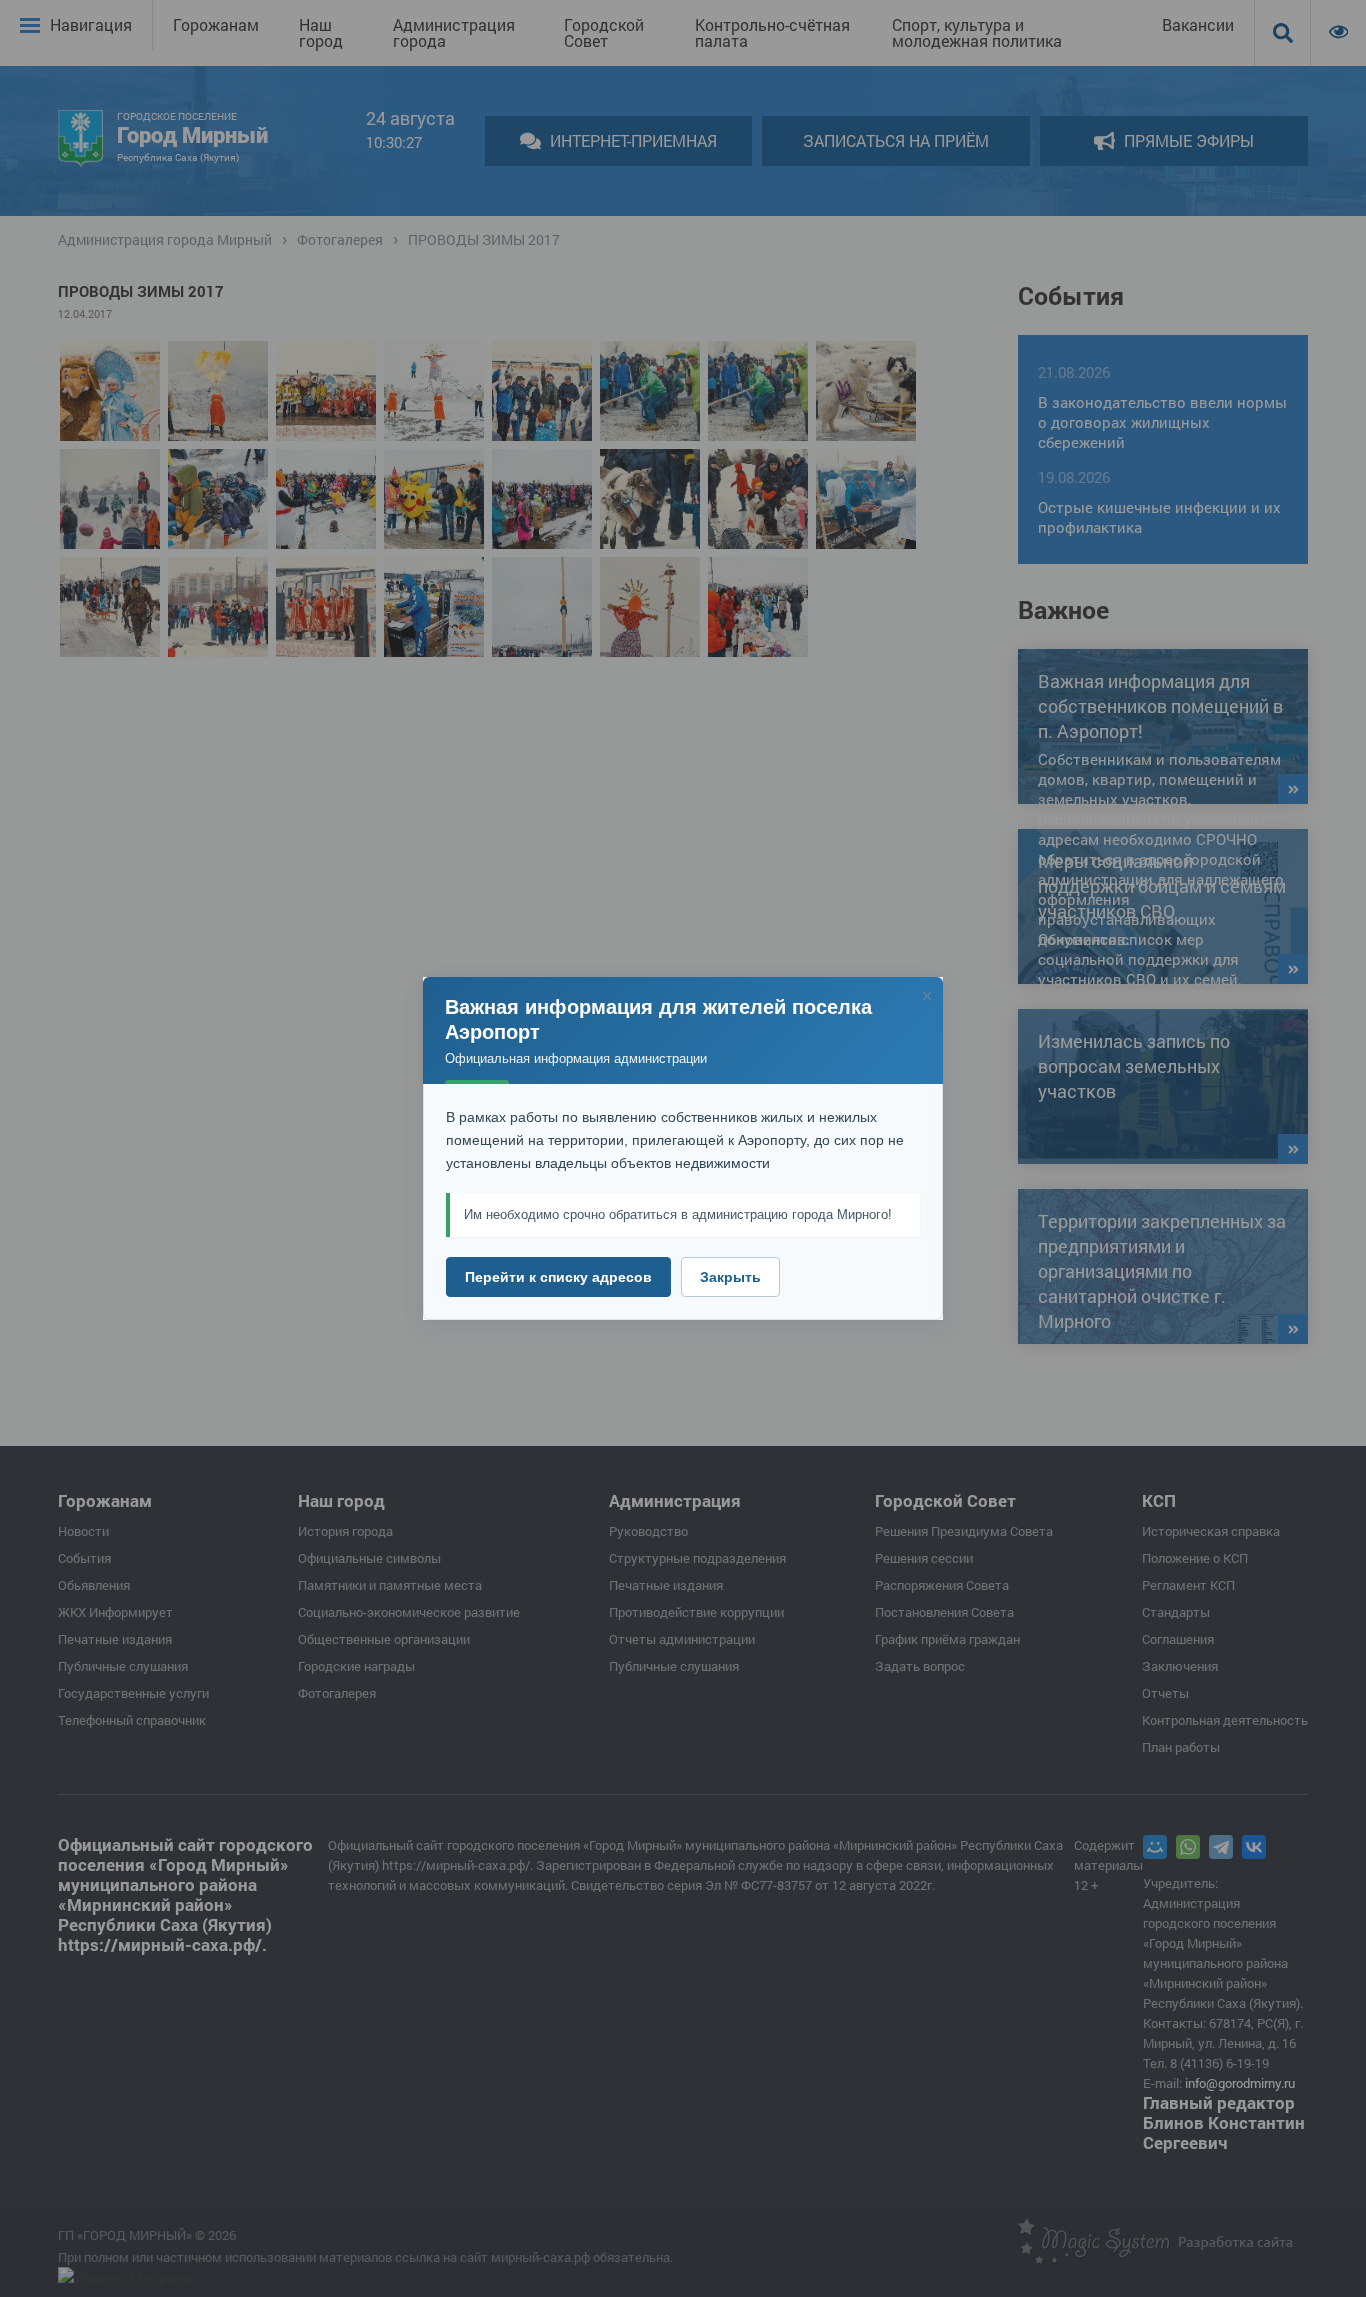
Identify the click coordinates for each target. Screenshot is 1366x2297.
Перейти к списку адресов (558, 1277)
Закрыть (730, 1277)
